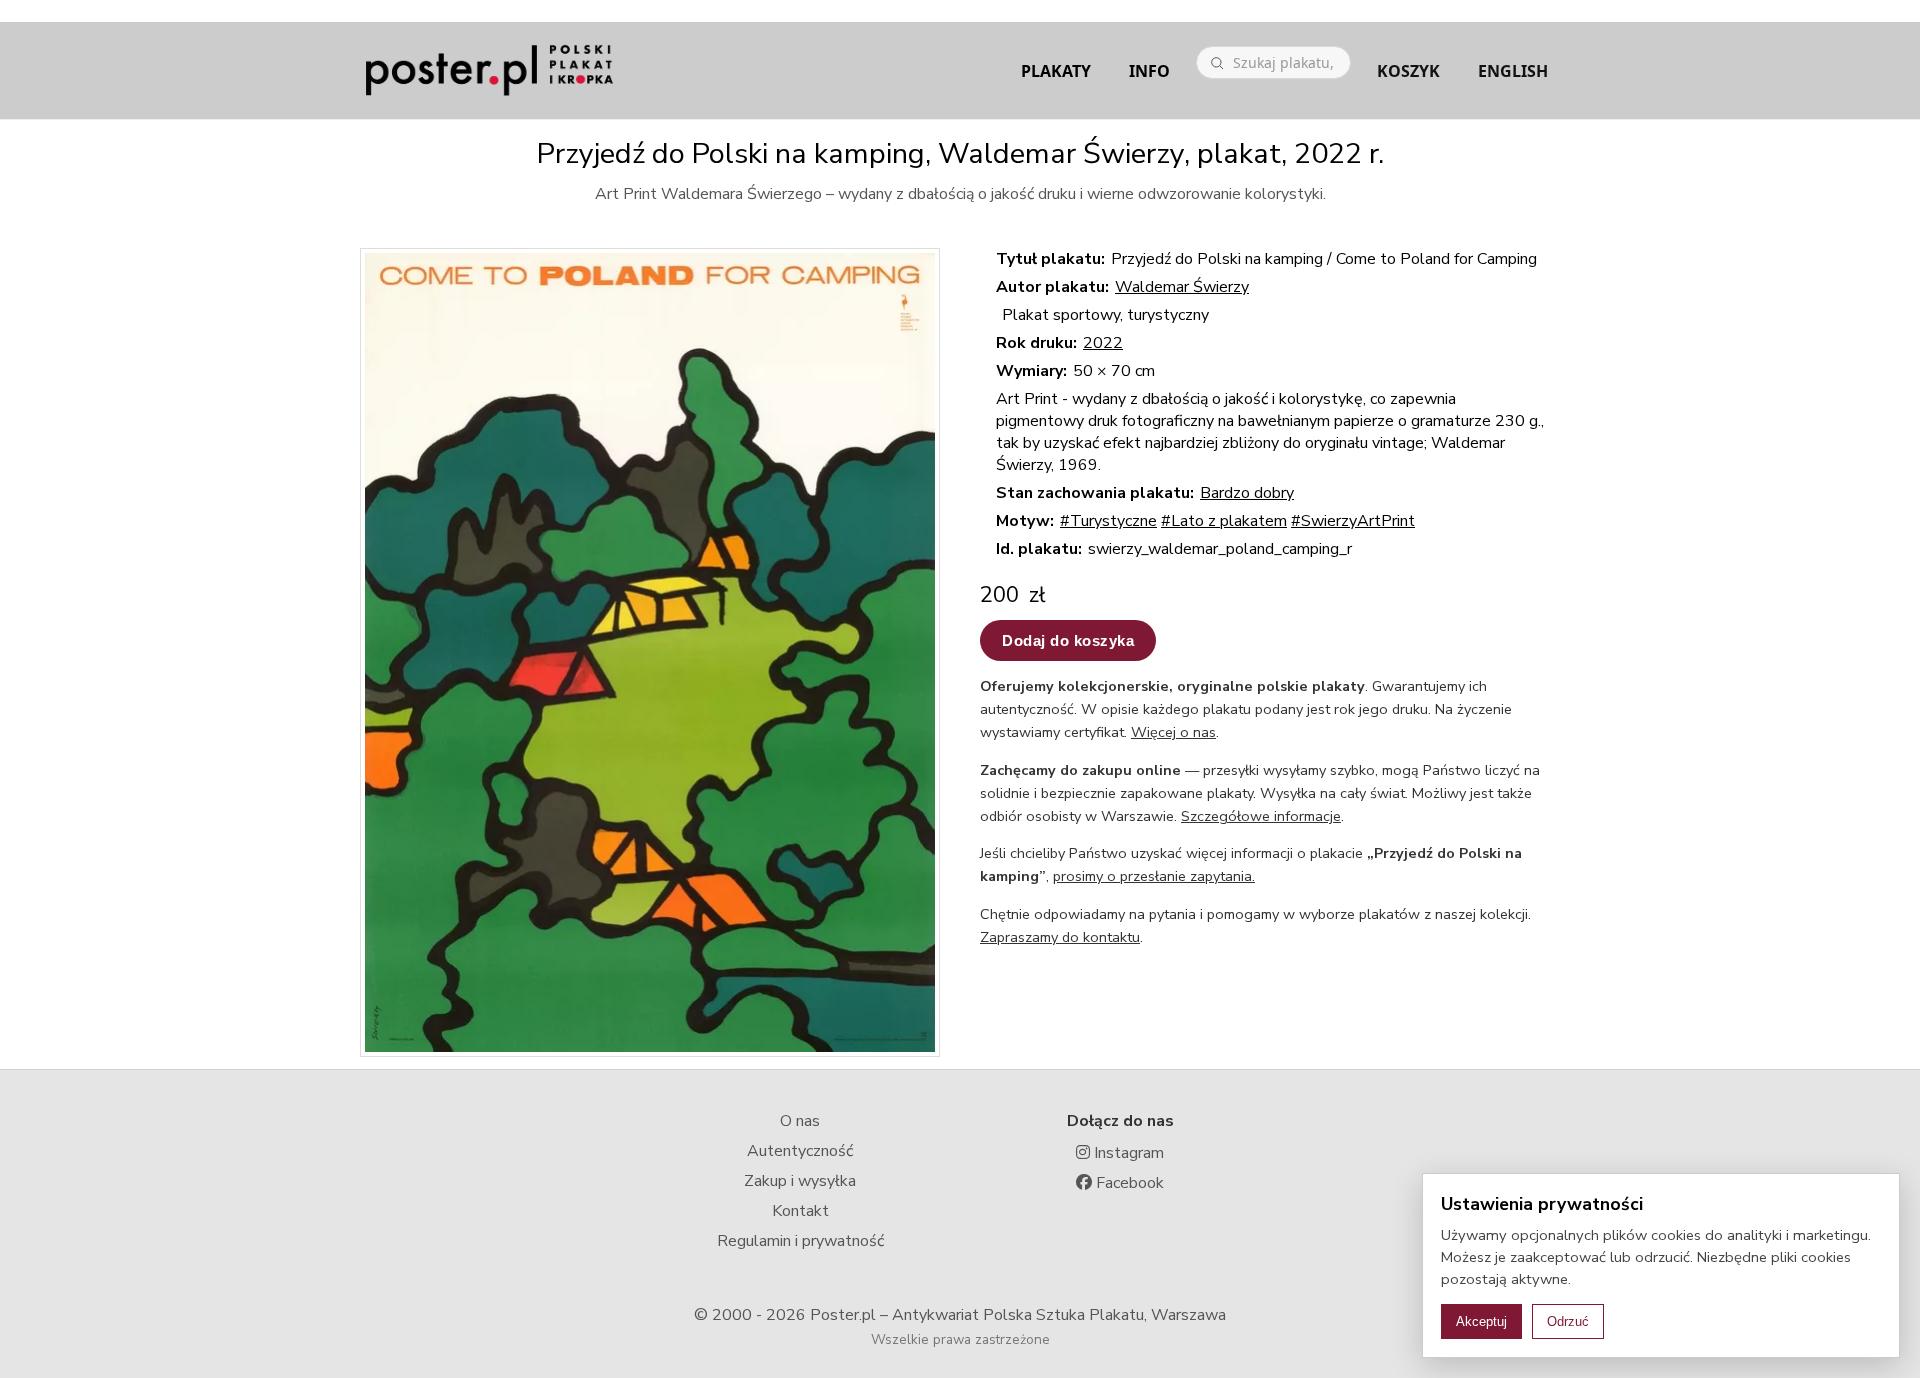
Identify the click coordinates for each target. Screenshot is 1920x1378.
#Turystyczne (1108, 521)
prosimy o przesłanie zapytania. (1154, 876)
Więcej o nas (1173, 732)
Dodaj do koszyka (1068, 640)
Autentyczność (800, 1151)
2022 (1103, 343)
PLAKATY (1056, 71)
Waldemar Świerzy (1182, 287)
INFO (1149, 71)
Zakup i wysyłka (800, 1181)
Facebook (1128, 1183)
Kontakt (800, 1211)
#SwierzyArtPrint (1353, 521)
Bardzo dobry (1247, 493)
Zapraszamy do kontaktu (1060, 937)
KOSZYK (1408, 71)
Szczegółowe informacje (1261, 816)
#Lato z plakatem (1224, 521)
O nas (800, 1121)
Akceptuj (1481, 1321)
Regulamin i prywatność (800, 1241)
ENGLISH (1513, 71)
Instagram (1127, 1153)
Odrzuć (1568, 1321)
